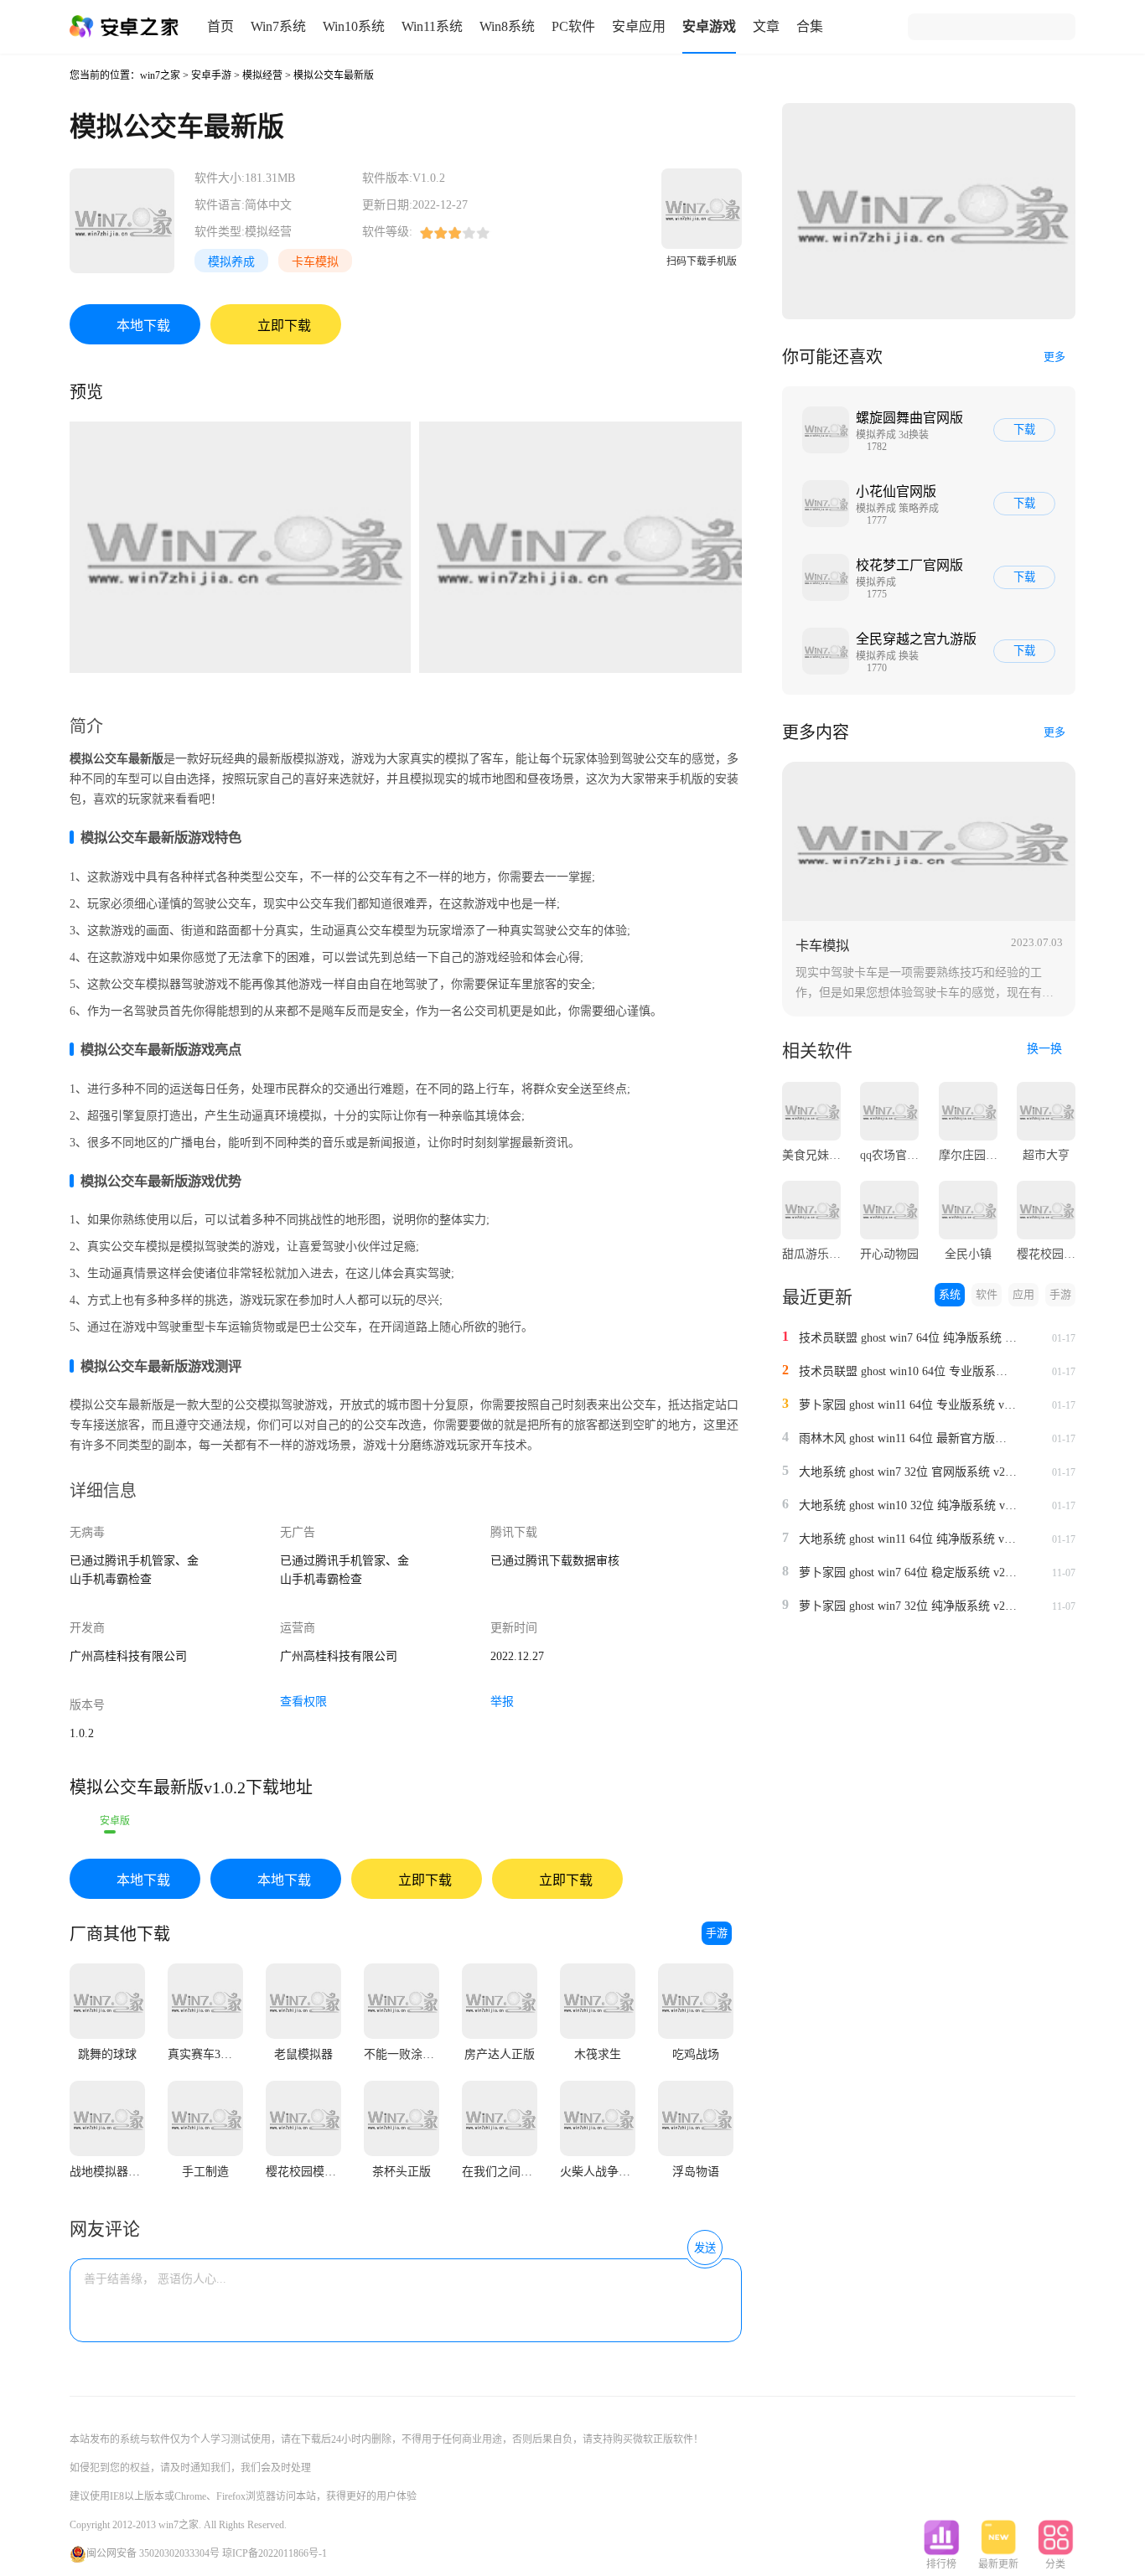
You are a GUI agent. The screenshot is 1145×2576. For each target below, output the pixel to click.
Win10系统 (354, 26)
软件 (987, 1294)
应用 (1023, 1294)
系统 (950, 1294)
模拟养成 (231, 262)
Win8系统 (507, 26)
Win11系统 (432, 26)
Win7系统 (278, 26)
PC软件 (573, 26)
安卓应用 (639, 26)
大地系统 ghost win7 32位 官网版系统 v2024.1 (908, 1472)
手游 (717, 1933)
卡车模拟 (315, 262)
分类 (1055, 2564)
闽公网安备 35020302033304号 (153, 2553)
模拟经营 (262, 75)
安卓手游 (211, 75)
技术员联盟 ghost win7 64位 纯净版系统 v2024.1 (908, 1338)
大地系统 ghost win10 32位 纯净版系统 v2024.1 (908, 1505)
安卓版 (115, 1821)
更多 (1054, 357)
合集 (810, 26)
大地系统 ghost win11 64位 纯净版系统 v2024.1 (908, 1539)
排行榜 (941, 2564)
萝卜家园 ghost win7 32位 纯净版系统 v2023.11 (908, 1606)
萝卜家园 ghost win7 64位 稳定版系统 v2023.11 (908, 1572)
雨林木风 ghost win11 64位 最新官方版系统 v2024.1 (908, 1438)
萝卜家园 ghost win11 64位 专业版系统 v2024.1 (908, 1405)
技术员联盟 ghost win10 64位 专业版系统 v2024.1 (908, 1371)
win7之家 (160, 75)
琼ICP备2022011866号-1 (275, 2553)
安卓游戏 (709, 26)
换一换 (1046, 1049)
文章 (766, 26)
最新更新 (998, 2564)
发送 (705, 2248)
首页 (220, 26)
